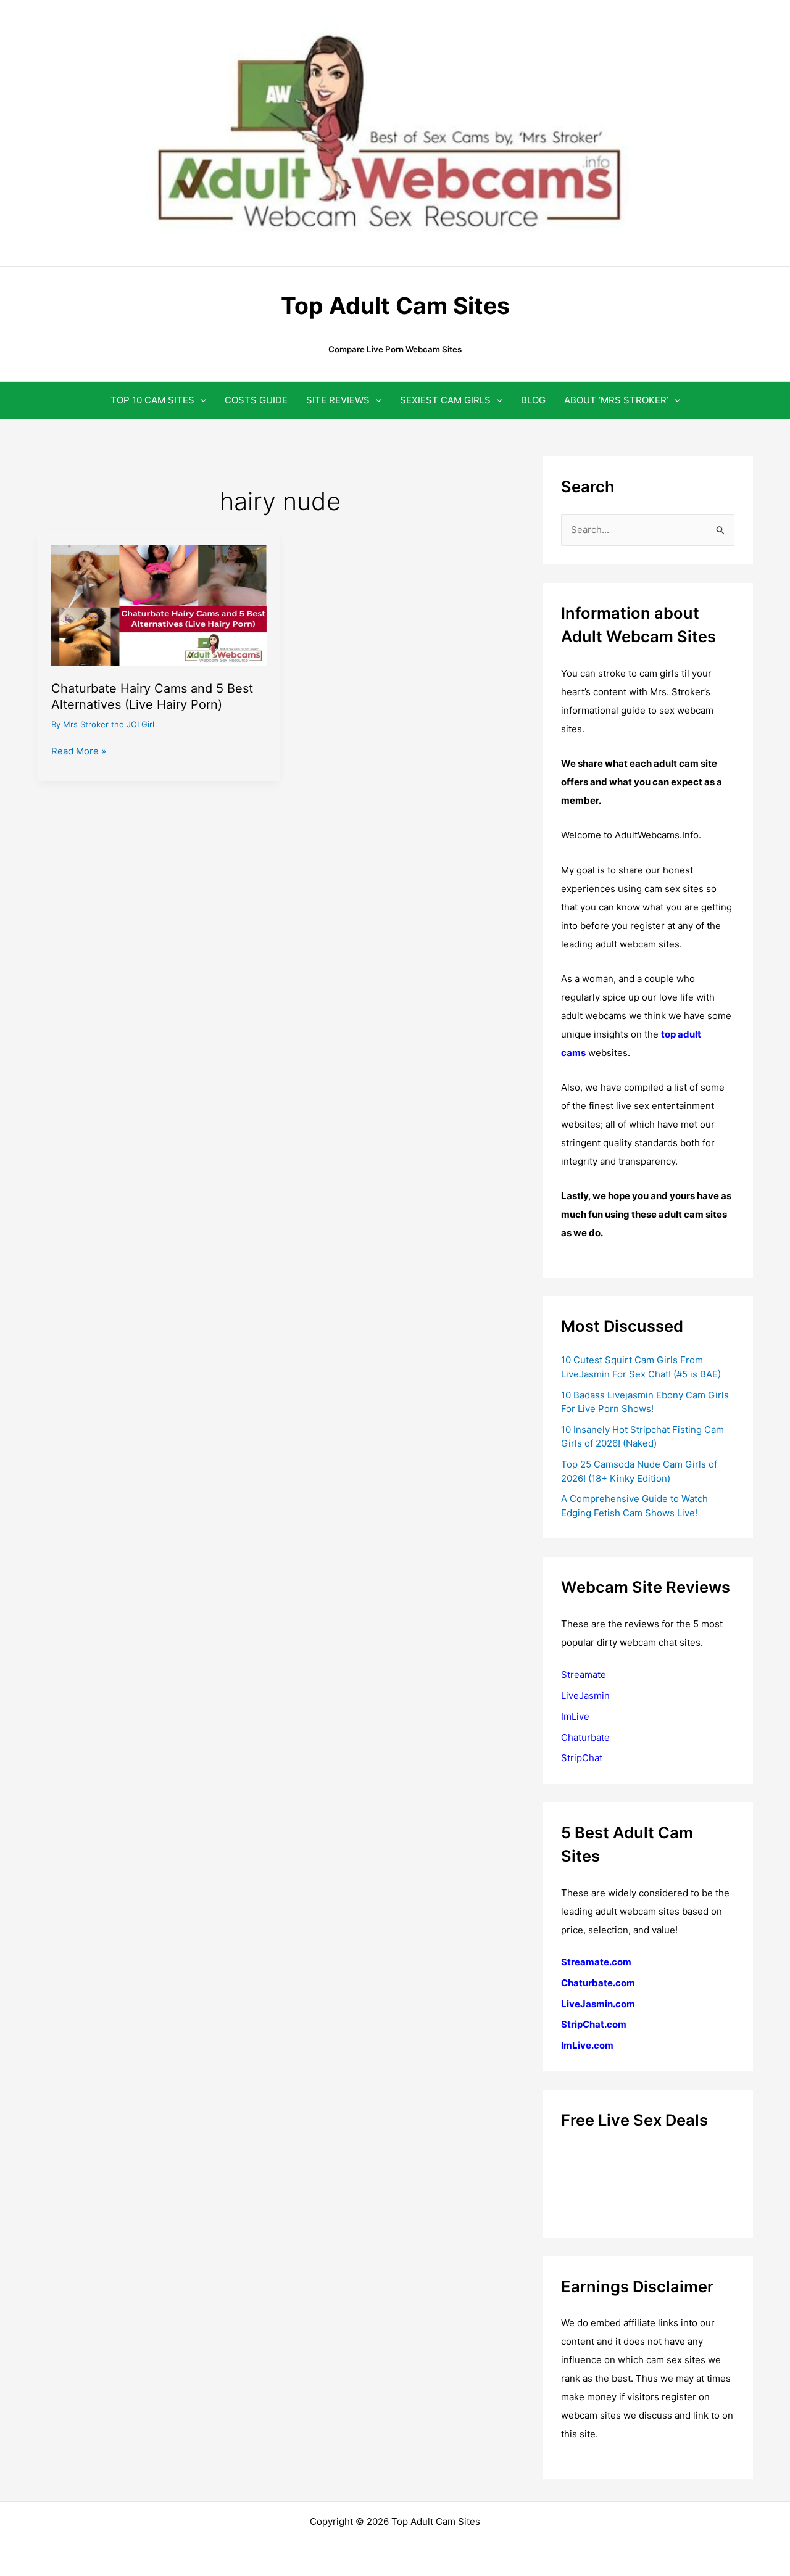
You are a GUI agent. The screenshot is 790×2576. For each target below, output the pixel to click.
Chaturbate (585, 1737)
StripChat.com (594, 2024)
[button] (200, 400)
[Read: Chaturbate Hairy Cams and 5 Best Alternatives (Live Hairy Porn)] (159, 605)
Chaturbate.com (598, 1983)
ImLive (575, 1716)
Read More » (79, 752)
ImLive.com (587, 2045)
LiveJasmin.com (598, 2004)
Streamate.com (596, 1962)
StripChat (582, 1758)
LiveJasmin (585, 1695)
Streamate (584, 1674)
